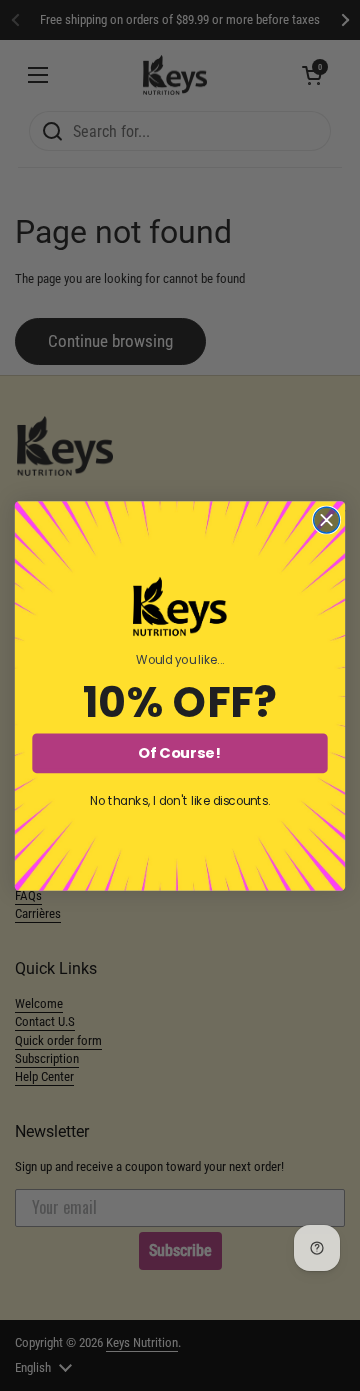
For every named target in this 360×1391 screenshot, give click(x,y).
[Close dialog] (327, 520)
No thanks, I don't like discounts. (180, 801)
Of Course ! (179, 753)
